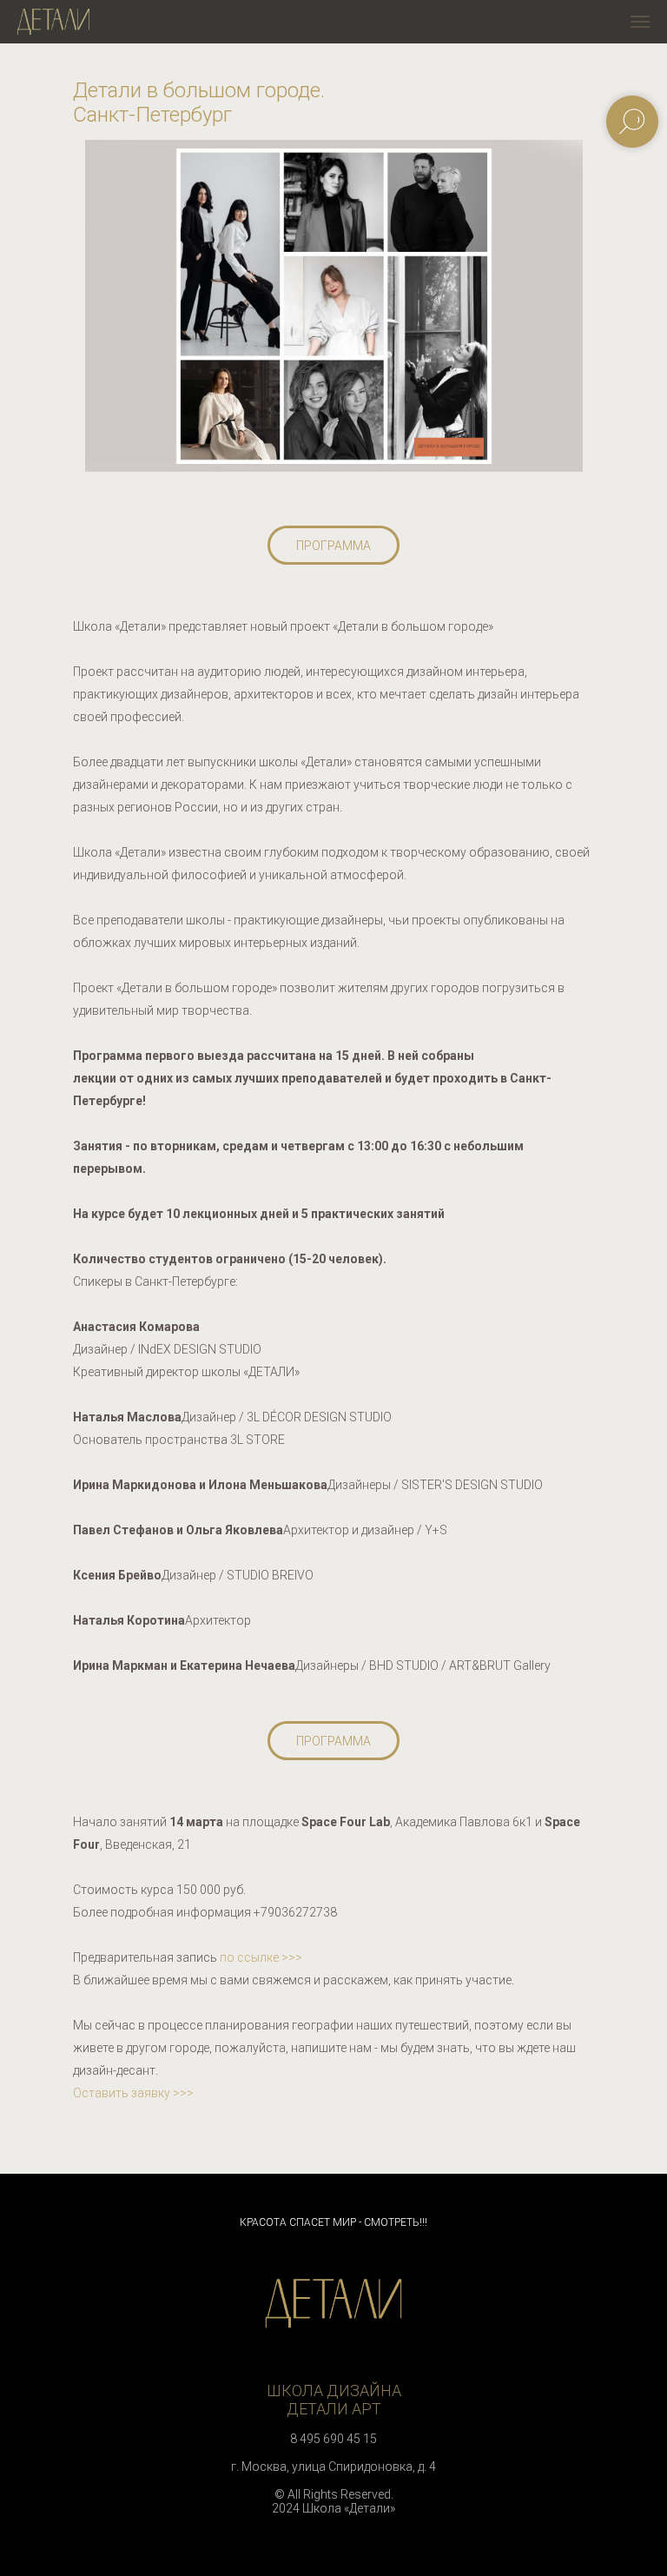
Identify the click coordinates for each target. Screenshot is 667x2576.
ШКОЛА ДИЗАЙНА (334, 2391)
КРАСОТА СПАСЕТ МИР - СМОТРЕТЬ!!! (333, 2222)
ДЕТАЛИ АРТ (334, 2409)
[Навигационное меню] (640, 22)
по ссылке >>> (261, 1957)
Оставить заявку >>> (133, 2093)
